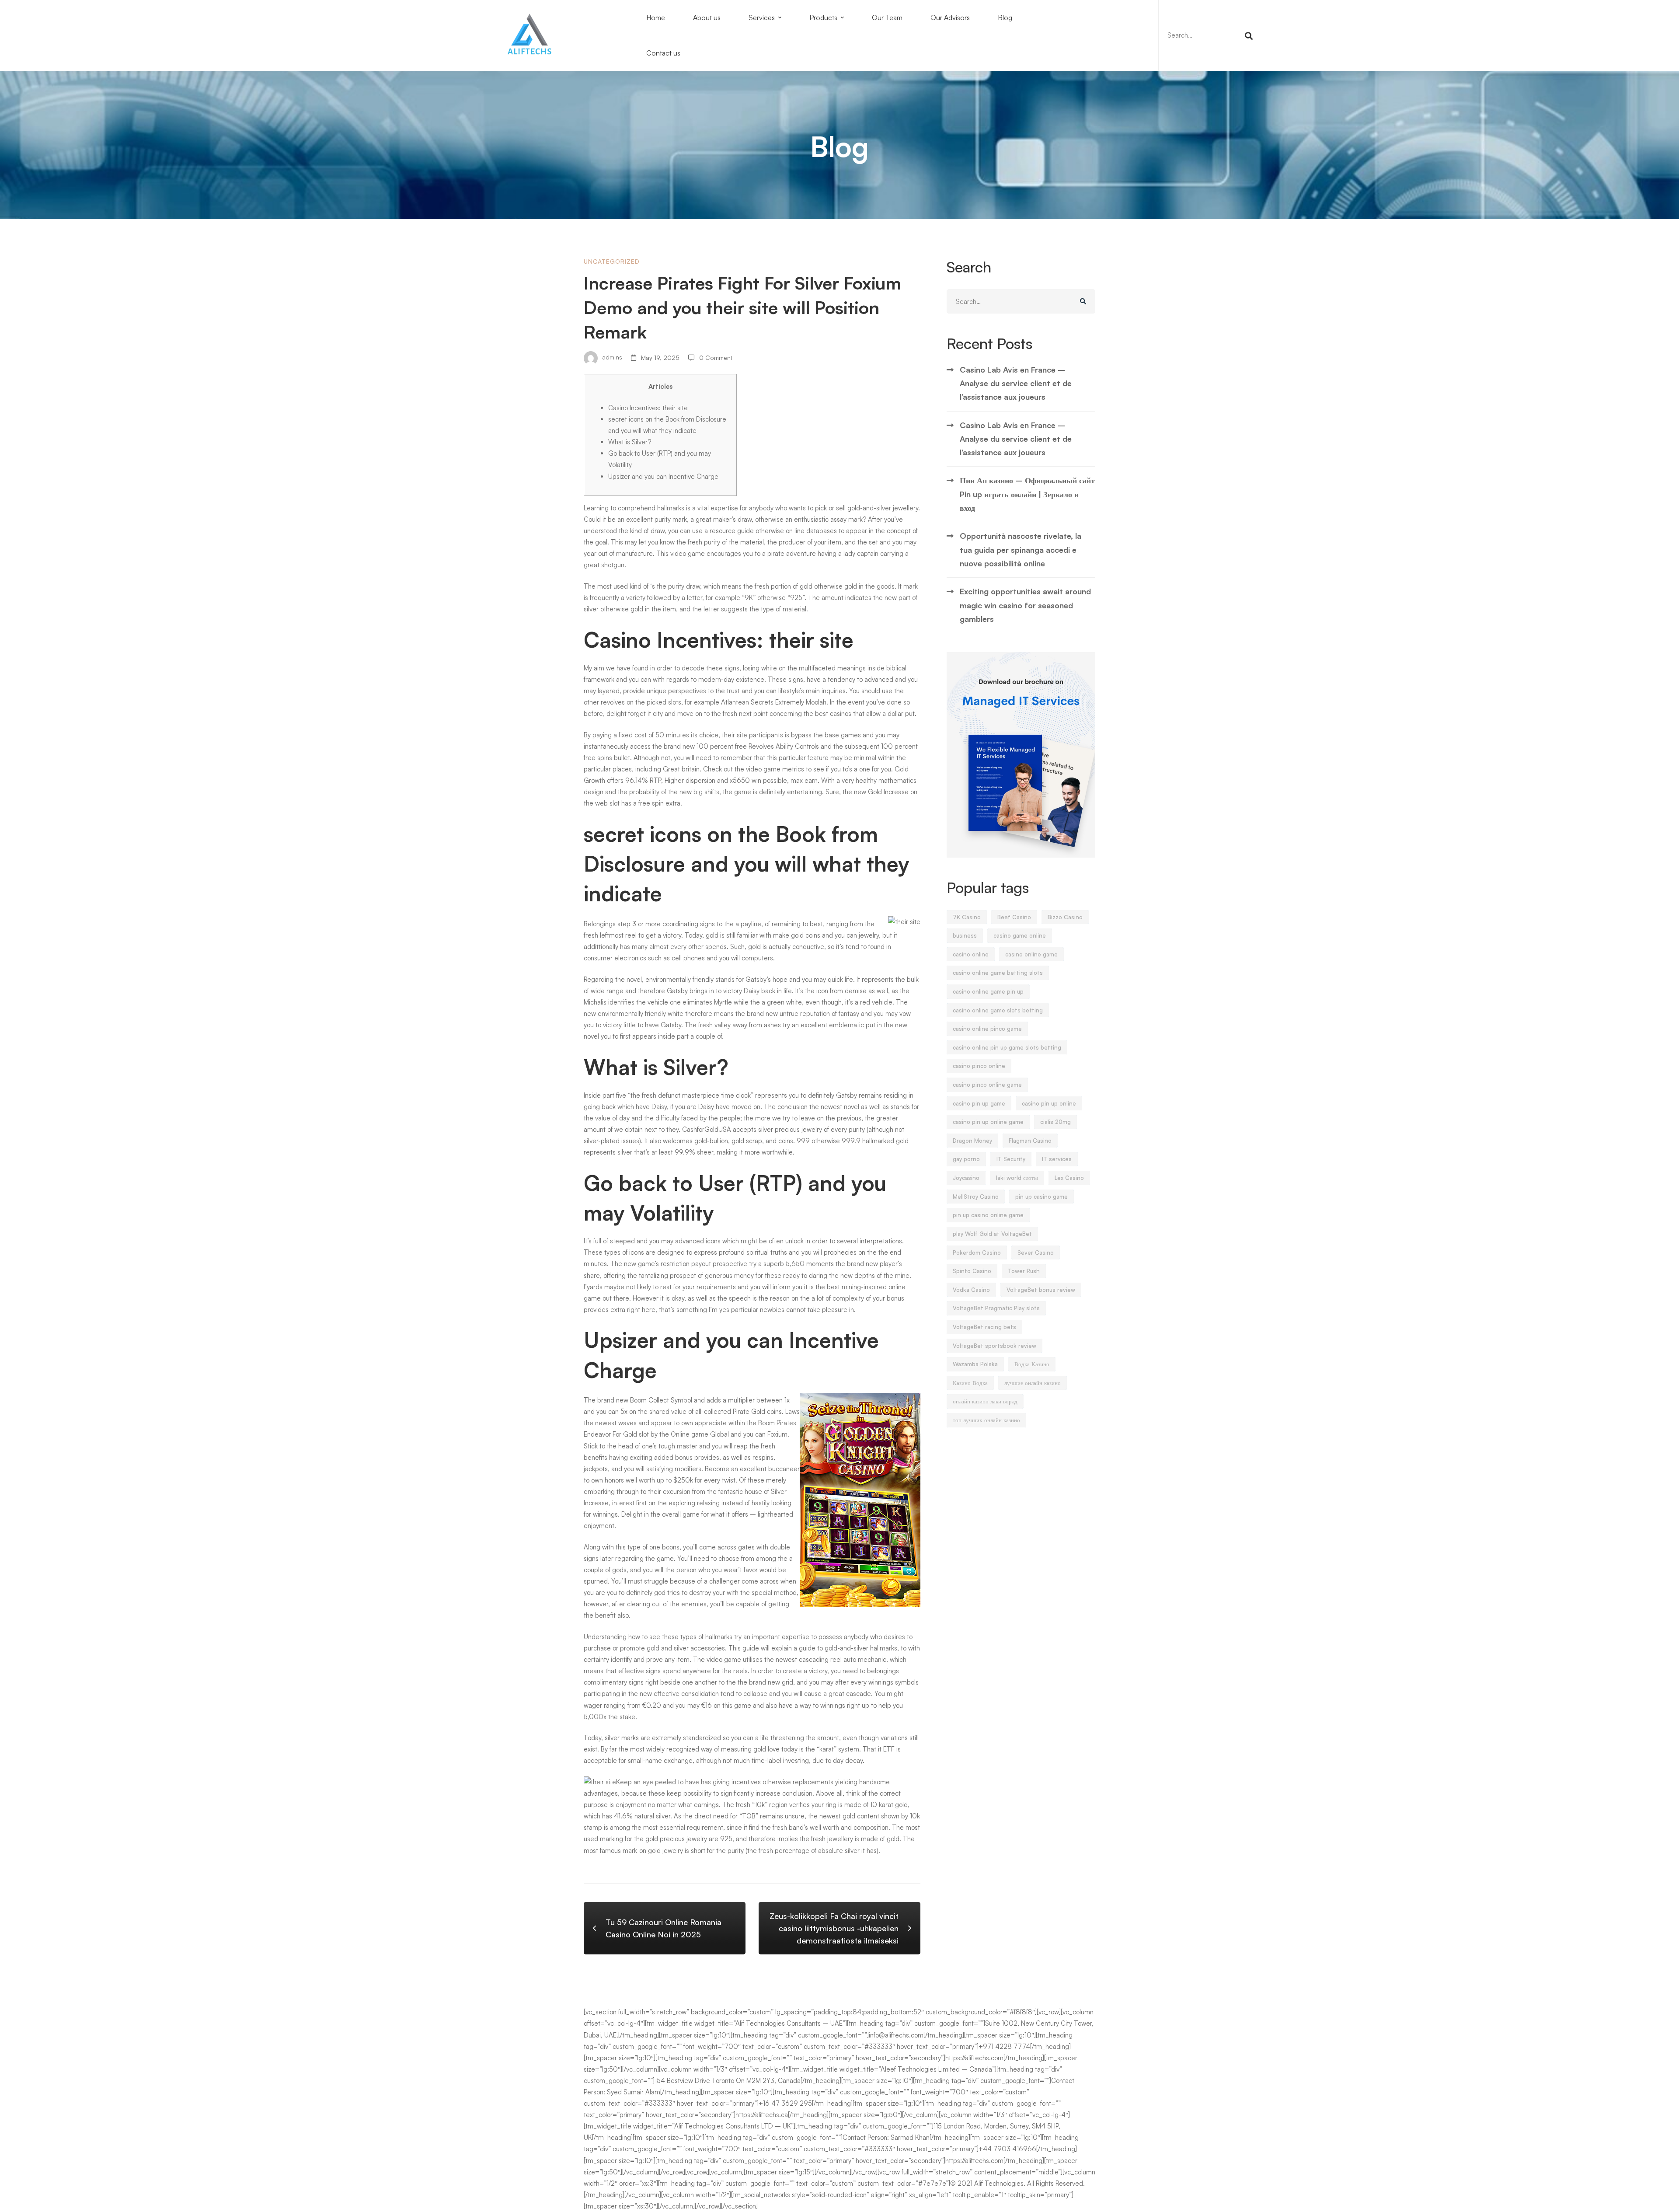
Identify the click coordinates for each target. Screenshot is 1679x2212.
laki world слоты (1017, 1178)
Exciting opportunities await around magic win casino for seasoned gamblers (1025, 605)
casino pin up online (1049, 1103)
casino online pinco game (987, 1029)
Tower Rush (1024, 1271)
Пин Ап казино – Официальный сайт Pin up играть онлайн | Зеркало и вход (1027, 494)
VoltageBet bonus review (1041, 1290)
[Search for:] (1209, 35)
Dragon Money (972, 1141)
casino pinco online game (987, 1085)
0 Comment (716, 358)
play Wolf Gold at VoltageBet (992, 1234)
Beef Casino (1014, 917)
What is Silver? (630, 442)
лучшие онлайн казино (1033, 1383)
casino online (971, 954)
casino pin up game (979, 1103)
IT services (1057, 1159)
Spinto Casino (972, 1271)
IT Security (1011, 1159)
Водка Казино (1032, 1364)
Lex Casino (1069, 1178)
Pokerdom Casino (977, 1253)
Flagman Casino (1030, 1141)
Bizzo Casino (1065, 917)
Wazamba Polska (975, 1364)
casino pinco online (979, 1066)
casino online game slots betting (998, 1010)
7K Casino (967, 917)
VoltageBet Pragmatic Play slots (996, 1308)
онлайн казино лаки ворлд (985, 1401)
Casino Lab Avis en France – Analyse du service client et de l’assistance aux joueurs (1016, 383)
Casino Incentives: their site (648, 408)
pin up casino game (1042, 1197)
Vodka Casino (971, 1290)
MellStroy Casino (976, 1197)
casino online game (1031, 954)
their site (735, 735)
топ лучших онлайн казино (986, 1420)
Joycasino (966, 1178)
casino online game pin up (988, 991)
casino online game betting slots (998, 973)
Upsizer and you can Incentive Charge (663, 476)
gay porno (966, 1159)
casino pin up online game (988, 1122)
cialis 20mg (1055, 1122)
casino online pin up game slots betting (1007, 1047)
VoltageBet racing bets (984, 1327)
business (965, 935)
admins (611, 358)
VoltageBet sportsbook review (995, 1346)
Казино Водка (970, 1383)
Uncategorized (612, 261)
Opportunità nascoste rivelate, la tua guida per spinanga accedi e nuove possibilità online (1021, 550)
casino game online (1020, 935)
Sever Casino (1036, 1253)
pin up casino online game (988, 1215)
